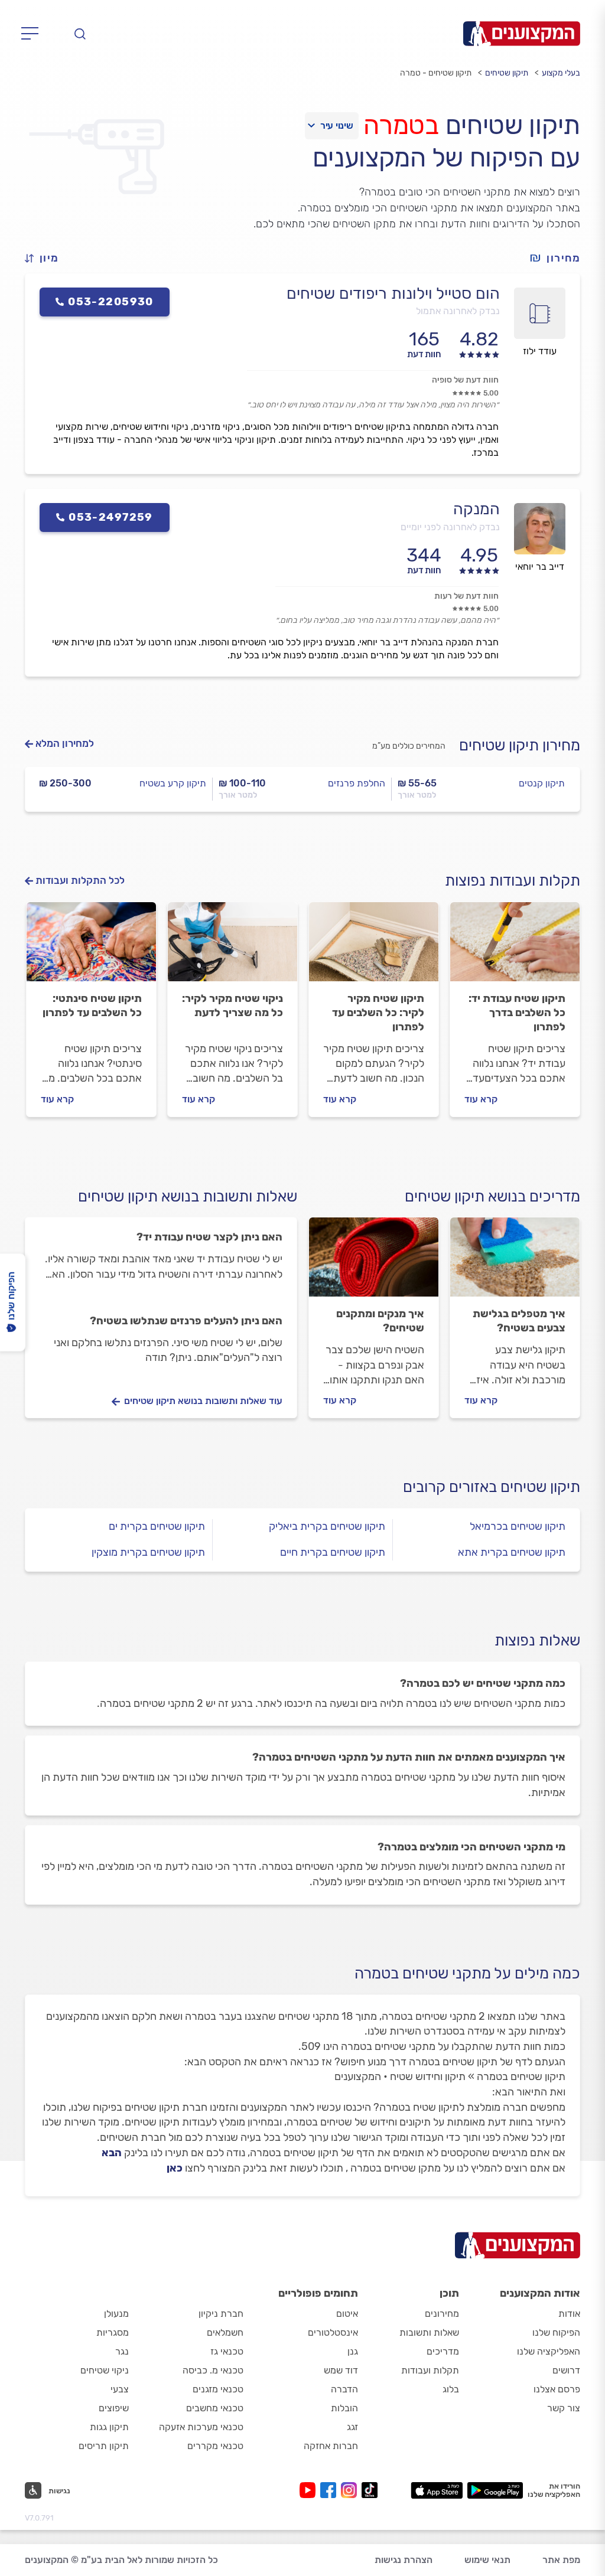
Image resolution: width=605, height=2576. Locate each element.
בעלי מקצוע (561, 73)
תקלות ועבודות (430, 2370)
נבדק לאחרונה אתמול (458, 311)
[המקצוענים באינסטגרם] (351, 2490)
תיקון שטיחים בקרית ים (157, 1526)
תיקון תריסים (104, 2446)
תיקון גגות (109, 2427)
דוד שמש (341, 2370)
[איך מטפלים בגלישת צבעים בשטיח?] (515, 1262)
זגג (352, 2427)
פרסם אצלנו (557, 2389)
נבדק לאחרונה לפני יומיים (450, 527)
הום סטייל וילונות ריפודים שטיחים (393, 293)
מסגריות (113, 2332)
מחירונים (442, 2314)
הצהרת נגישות (404, 2560)
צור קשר (564, 2408)
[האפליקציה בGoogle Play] (495, 2490)
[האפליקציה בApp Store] (437, 2490)
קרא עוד (481, 1099)
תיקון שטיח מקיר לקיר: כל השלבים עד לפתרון (378, 1013)
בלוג (451, 2389)
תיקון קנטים (542, 783)
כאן (175, 2168)
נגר (122, 2351)
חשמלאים (225, 2332)
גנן (353, 2351)
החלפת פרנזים (357, 783)
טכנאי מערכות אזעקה (201, 2427)
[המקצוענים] (522, 34)
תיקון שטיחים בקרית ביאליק (327, 1526)
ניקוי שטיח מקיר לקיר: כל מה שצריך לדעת (232, 1005)
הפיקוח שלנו (556, 2332)
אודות (569, 2314)
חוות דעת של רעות (466, 596)
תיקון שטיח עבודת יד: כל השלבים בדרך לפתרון (517, 1013)
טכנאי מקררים (215, 2446)
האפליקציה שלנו (549, 2351)
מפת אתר (561, 2560)
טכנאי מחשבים (215, 2408)
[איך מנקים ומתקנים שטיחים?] (374, 1262)
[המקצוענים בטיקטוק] (370, 2490)
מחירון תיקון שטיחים (520, 745)
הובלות (344, 2408)
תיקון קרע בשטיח (173, 783)
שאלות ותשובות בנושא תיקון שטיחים (188, 1196)
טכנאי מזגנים (218, 2389)
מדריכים (443, 2351)
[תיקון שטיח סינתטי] (91, 947)
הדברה (344, 2389)
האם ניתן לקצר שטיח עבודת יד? (209, 1237)
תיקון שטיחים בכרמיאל (518, 1526)
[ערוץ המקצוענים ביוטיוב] (310, 2490)
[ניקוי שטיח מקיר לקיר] (232, 947)
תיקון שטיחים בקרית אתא (512, 1552)
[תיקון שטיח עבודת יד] (515, 947)
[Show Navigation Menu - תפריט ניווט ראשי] (33, 34)
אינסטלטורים (333, 2332)
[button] (47, 258)
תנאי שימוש (487, 2560)
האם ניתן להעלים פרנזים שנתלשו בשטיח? (186, 1321)
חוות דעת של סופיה (465, 380)
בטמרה (401, 125)
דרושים (566, 2370)
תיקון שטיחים (507, 73)
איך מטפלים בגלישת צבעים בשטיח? (519, 1321)
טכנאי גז (227, 2351)
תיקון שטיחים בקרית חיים (333, 1552)
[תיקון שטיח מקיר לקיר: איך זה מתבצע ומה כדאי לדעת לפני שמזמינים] (374, 947)
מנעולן (116, 2314)
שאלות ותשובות (429, 2332)
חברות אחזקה (331, 2446)
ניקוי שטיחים (105, 2370)
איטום (347, 2314)
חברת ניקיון (221, 2314)
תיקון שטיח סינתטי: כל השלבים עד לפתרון (92, 1005)
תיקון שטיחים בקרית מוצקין (148, 1552)
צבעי (120, 2389)
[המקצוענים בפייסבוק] (331, 2490)
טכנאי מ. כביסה (213, 2370)
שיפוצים (114, 2408)
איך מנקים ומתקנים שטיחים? (380, 1321)
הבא (112, 2153)
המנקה (476, 509)
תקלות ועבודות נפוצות (513, 881)
